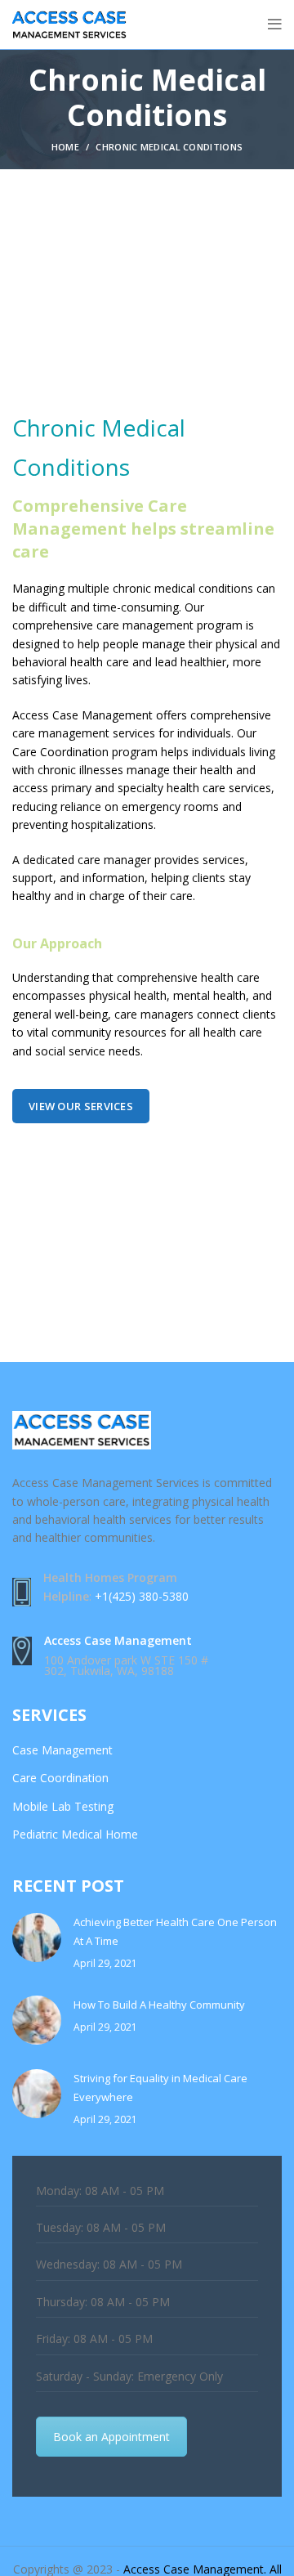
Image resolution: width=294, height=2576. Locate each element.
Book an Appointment (111, 2437)
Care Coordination (60, 1778)
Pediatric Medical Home (75, 1834)
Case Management (62, 1750)
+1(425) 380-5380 (142, 1596)
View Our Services (81, 1106)
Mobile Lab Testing (63, 1806)
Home (65, 147)
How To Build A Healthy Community (159, 2005)
